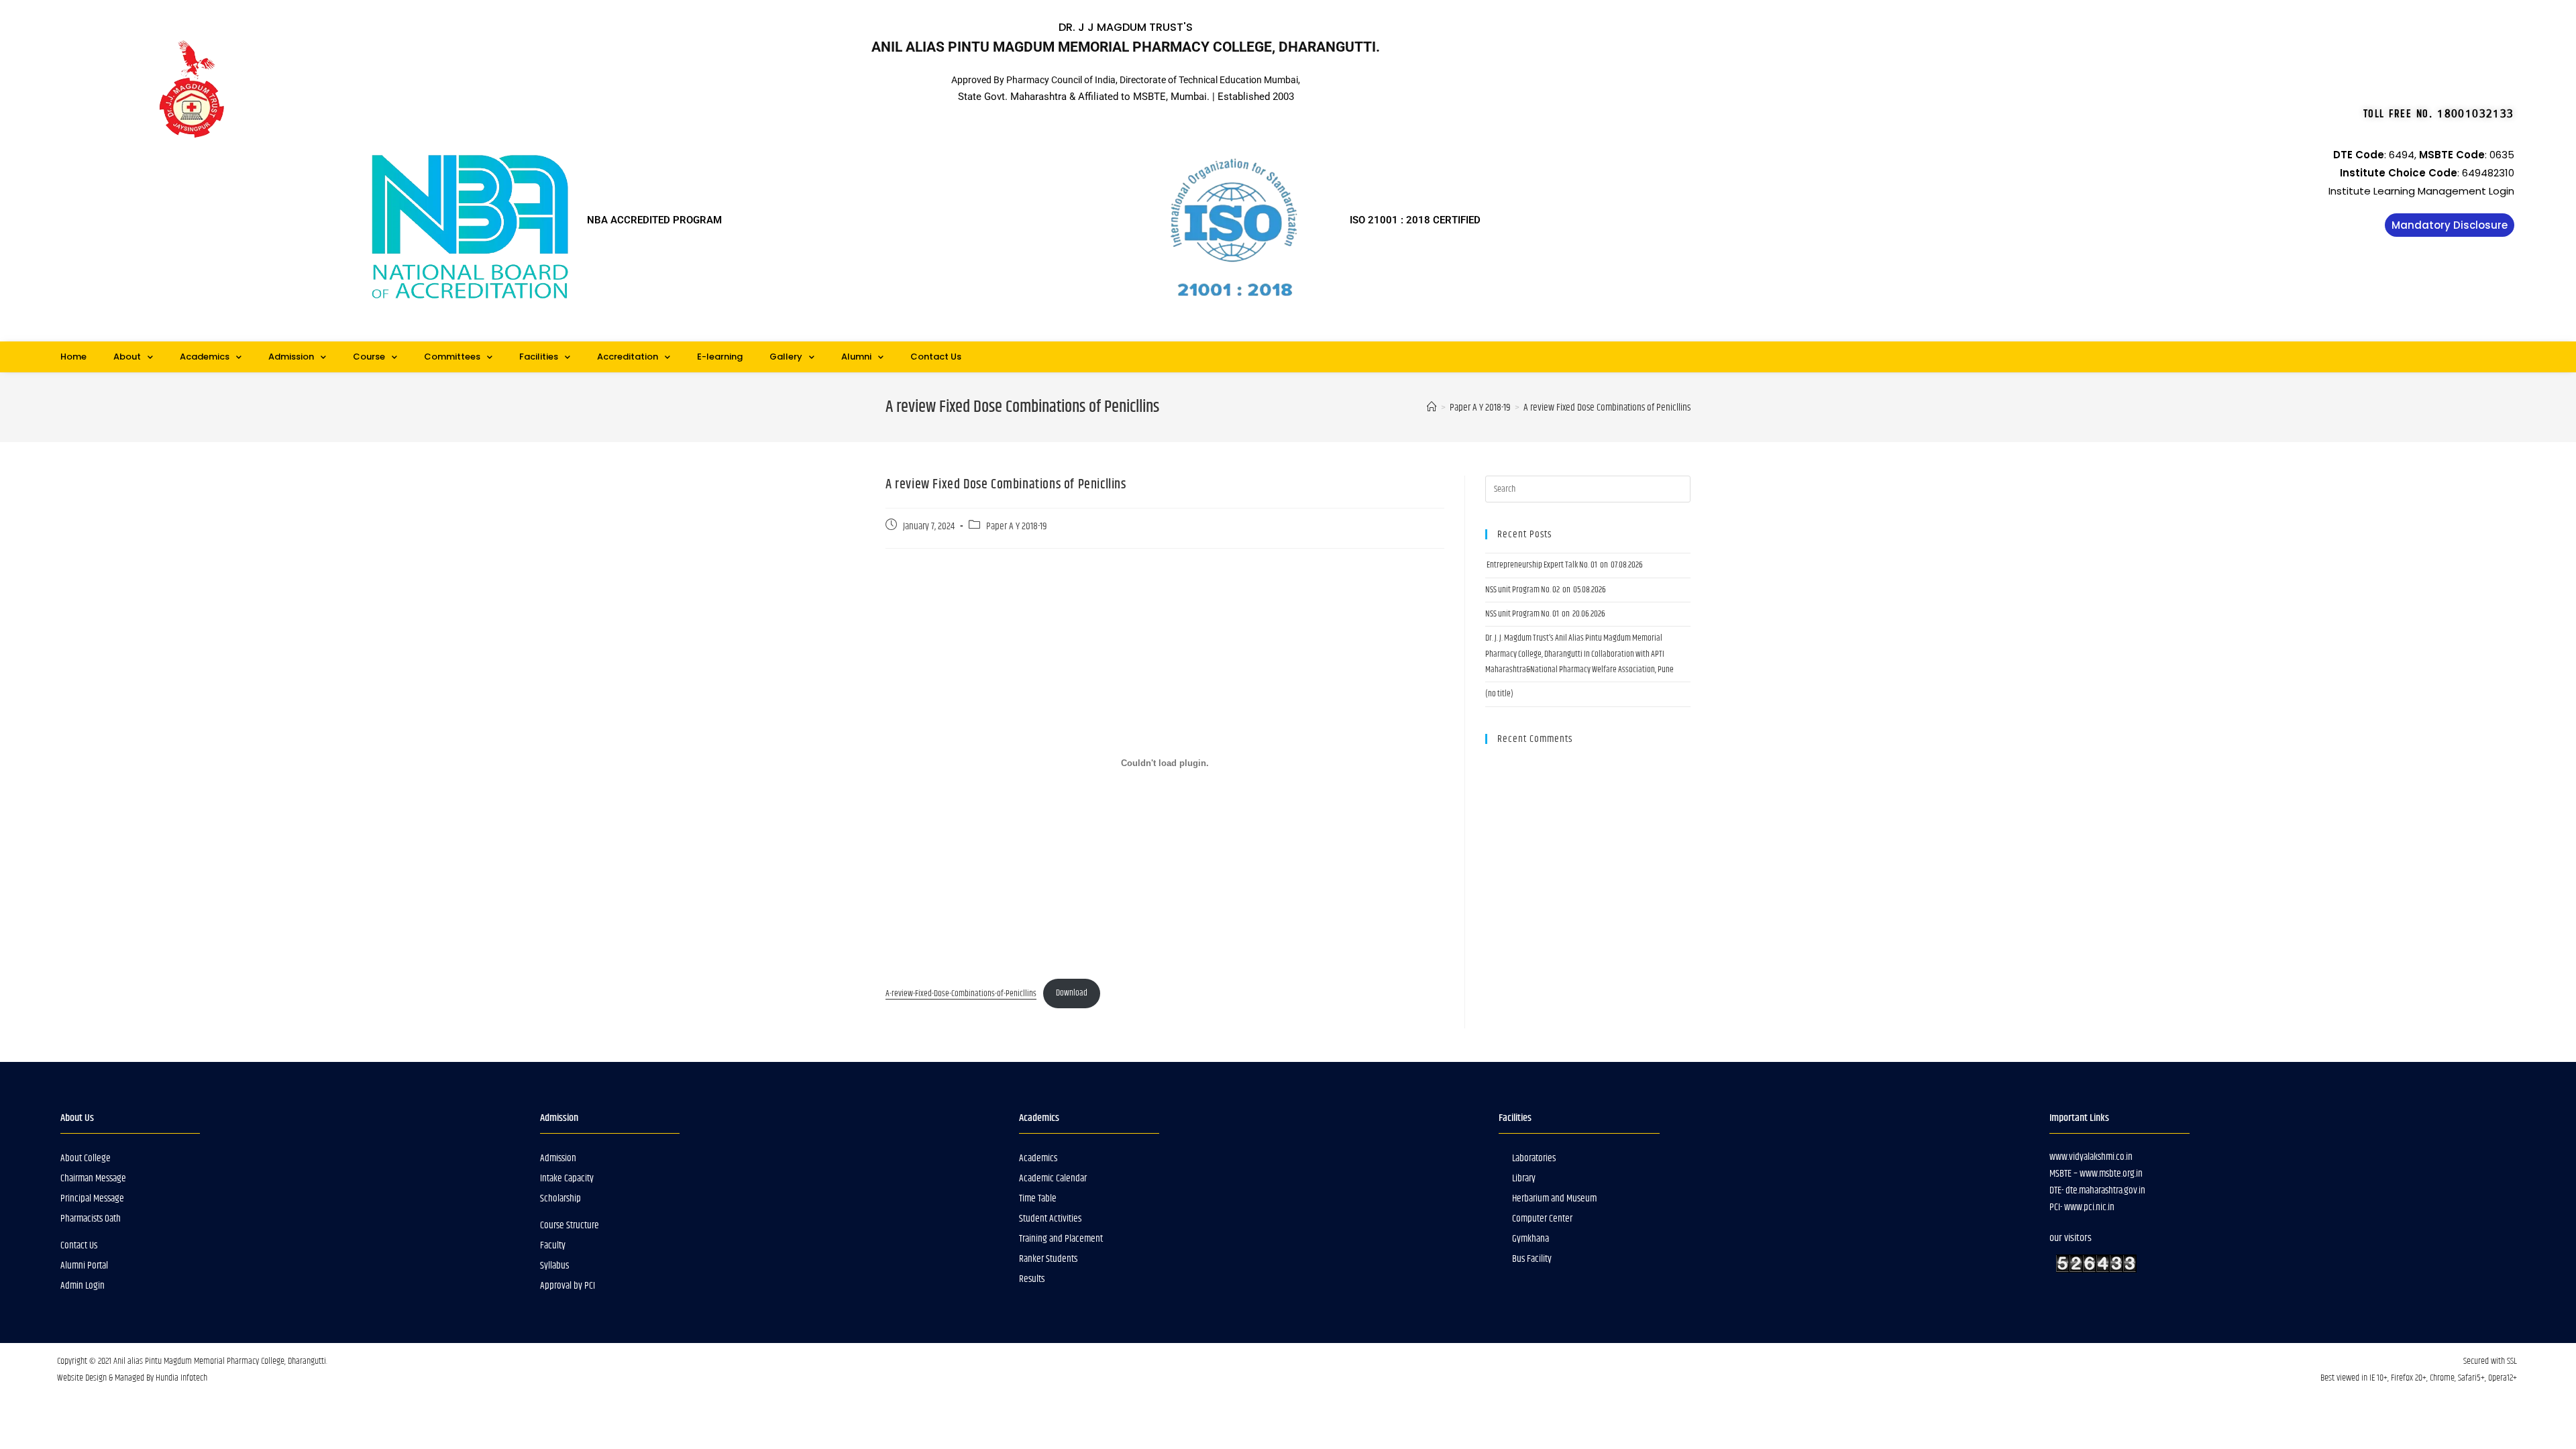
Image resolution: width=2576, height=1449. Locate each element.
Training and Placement (1061, 1239)
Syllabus (554, 1266)
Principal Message (92, 1198)
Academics (205, 357)
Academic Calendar (1053, 1178)
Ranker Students (1048, 1259)
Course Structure (570, 1225)
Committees (452, 357)
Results (1032, 1279)
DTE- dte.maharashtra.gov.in (2097, 1190)
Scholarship (560, 1198)
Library (1524, 1178)
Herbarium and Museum (1554, 1198)
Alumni (856, 357)
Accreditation (628, 357)
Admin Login (83, 1286)
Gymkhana (1531, 1239)
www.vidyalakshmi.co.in (2091, 1157)
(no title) (1499, 694)
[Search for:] (1588, 489)
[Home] (1432, 408)
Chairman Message (93, 1178)
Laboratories (1534, 1158)
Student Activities (1050, 1219)
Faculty (553, 1245)
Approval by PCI (568, 1286)
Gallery (786, 357)
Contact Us (936, 357)
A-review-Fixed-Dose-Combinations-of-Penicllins (961, 993)
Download (1072, 993)
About (127, 357)
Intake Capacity (567, 1178)
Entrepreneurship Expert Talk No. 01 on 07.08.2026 (1564, 565)
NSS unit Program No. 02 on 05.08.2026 (1546, 590)
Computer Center (1542, 1219)
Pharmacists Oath (91, 1219)
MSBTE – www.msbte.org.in (2096, 1174)
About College (86, 1158)
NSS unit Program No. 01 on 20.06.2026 (1545, 614)
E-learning (720, 357)
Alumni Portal (84, 1266)
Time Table (1038, 1198)
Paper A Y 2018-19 (1017, 527)
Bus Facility (1532, 1259)
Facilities (539, 357)
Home (73, 357)
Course (369, 357)
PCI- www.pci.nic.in (2082, 1207)
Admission (291, 357)
